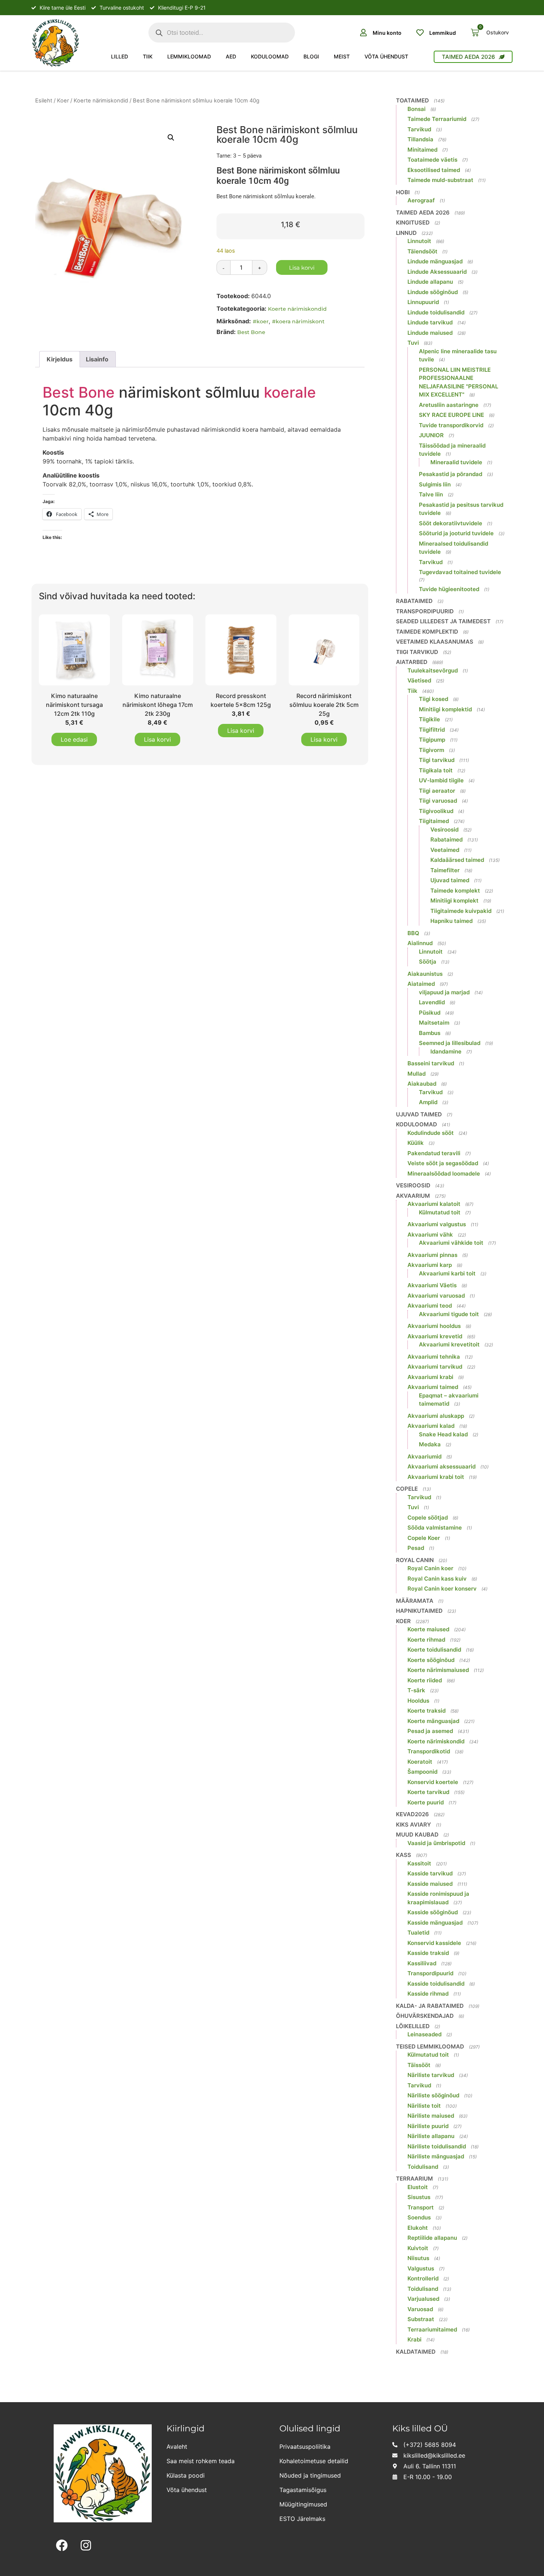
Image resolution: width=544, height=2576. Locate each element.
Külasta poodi (186, 2475)
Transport (421, 2207)
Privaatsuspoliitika (305, 2447)
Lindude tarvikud (430, 322)
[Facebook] (62, 2545)
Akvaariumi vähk (430, 1235)
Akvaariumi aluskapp (436, 1416)
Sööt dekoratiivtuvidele (451, 523)
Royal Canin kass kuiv (437, 1579)
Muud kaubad (417, 1835)
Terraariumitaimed (432, 2329)
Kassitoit (419, 1863)
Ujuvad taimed (450, 880)
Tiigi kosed (434, 699)
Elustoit (418, 2187)
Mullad (417, 1074)
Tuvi (413, 343)
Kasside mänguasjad (435, 1923)
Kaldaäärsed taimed (457, 860)
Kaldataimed (416, 2352)
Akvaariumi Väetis (432, 1285)
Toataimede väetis (432, 160)
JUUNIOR (431, 435)
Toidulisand (423, 2167)
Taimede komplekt (455, 891)
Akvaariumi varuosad (436, 1296)
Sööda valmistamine (435, 1528)
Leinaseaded (424, 2034)
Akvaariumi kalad (431, 1426)
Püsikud (430, 1013)
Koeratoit (420, 1762)
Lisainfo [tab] (97, 359)
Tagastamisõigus (303, 2490)
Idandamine (446, 1051)
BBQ (413, 933)
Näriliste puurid (428, 2126)
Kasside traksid (428, 1953)
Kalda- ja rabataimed (430, 2006)
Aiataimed (421, 984)
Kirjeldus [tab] (60, 359)
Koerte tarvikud (428, 1792)
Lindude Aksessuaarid (437, 272)
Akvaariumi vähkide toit (451, 1243)
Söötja (428, 962)
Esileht (44, 101)
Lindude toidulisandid (436, 312)
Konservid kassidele (434, 1943)
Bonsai (417, 109)
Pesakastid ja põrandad (451, 474)
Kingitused (413, 222)
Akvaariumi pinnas (432, 1255)
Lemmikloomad (189, 56)
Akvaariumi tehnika (434, 1357)
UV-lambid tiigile (441, 780)
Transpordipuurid (425, 611)
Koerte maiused (428, 1629)
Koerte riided (425, 1680)
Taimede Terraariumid (437, 119)
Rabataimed (414, 601)
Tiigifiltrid (432, 730)
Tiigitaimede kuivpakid (461, 911)
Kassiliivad (422, 1963)
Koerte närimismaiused (438, 1670)
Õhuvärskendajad (425, 2016)
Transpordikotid (429, 1751)
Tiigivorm (431, 750)
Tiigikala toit (436, 770)
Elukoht (418, 2228)
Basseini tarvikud (431, 1063)
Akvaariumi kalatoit (434, 1204)
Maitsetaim (434, 1023)
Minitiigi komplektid (445, 709)
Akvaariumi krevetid (435, 1336)
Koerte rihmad (426, 1640)
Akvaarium (413, 1196)
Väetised (419, 680)
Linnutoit (419, 241)
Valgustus (421, 2268)
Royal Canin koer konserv (442, 1589)
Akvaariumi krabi (430, 1377)
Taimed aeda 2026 (423, 213)
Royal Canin (415, 1560)
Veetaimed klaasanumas (435, 642)
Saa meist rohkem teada (201, 2461)
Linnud (406, 233)
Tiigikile (429, 719)
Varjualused (423, 2299)
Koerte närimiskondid (101, 101)
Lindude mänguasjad (435, 261)
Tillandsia (420, 139)
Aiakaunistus (425, 974)
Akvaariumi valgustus (437, 1224)
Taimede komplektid (427, 632)
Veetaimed (445, 850)
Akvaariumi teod (430, 1306)
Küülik (416, 1143)
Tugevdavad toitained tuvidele (460, 572)
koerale (290, 392)
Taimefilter (445, 870)
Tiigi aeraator (437, 791)
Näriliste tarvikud (431, 2075)
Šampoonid (422, 1772)
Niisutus (418, 2258)
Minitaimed (422, 150)
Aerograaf (421, 200)
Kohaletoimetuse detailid (314, 2461)
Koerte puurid (426, 1802)
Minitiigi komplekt (454, 901)
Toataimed (412, 100)
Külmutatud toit (440, 1212)
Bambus (430, 1033)
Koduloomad (270, 56)
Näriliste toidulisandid (437, 2146)
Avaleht (177, 2447)
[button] (171, 138)
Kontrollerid (423, 2278)
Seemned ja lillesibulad (450, 1043)
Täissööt (419, 2065)
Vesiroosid (444, 830)
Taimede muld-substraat (440, 180)
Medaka (430, 1444)
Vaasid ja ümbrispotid (436, 1843)
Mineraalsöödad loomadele (444, 1174)
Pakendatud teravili (434, 1153)
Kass (404, 1855)
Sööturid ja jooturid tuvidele (456, 533)
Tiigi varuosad (438, 801)
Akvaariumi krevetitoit (449, 1344)
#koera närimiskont (298, 321)
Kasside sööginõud (433, 1912)
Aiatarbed (412, 662)
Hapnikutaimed (419, 1611)
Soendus (419, 2217)
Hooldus (418, 1701)
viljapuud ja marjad (444, 992)
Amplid (428, 1102)
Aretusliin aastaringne (449, 405)
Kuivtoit (418, 2248)
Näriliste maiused (431, 2116)
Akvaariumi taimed (433, 1387)
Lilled (120, 56)
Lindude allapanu (430, 282)
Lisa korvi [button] (157, 739)
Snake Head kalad (443, 1434)
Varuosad (420, 2309)
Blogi (311, 56)
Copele (407, 1489)
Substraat (421, 2319)
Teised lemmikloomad (430, 2046)
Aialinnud (420, 943)
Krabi (414, 2339)
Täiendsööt (422, 251)
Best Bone (251, 332)
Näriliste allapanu (431, 2136)
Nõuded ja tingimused (310, 2475)
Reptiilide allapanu (432, 2238)
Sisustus (419, 2197)
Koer (63, 101)
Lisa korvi (302, 268)
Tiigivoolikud (436, 811)
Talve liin (431, 494)
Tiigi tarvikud (417, 652)
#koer (261, 321)
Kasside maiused (430, 1884)
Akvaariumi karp (430, 1265)
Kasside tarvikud (430, 1873)
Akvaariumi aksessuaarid (441, 1466)
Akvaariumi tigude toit (449, 1314)
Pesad (416, 1548)
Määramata (415, 1601)
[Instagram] (86, 2545)
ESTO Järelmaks (302, 2519)
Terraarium (414, 2179)
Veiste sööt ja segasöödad (443, 1163)
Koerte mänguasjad (433, 1721)
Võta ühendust (386, 56)
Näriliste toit (424, 2106)
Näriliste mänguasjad (436, 2156)
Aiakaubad (422, 1084)
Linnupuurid (423, 302)
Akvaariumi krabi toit (436, 1477)
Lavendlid (432, 1002)
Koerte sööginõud (431, 1660)
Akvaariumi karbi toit (447, 1273)
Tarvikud (419, 129)
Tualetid (418, 1933)
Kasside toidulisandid (436, 1984)
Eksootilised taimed (434, 170)
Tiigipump (432, 740)
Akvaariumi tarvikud (435, 1367)
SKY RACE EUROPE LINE (451, 415)
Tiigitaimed (434, 821)
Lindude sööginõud (433, 292)
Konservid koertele (433, 1782)
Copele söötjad (428, 1518)
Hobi (403, 192)
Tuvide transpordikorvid (451, 425)
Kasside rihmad (428, 1994)
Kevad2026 (412, 1814)
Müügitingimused (303, 2504)
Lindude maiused (430, 333)
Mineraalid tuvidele (456, 462)
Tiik (148, 56)
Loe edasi (74, 739)
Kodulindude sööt (431, 1133)
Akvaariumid (424, 1456)
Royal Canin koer (430, 1568)
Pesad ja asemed (430, 1731)
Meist (342, 56)
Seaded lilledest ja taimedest (443, 621)
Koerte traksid (427, 1711)
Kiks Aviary (414, 1825)
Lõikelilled (413, 2026)
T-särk (416, 1690)
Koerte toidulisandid (434, 1650)
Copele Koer (424, 1538)
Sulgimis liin (435, 484)
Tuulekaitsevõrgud (433, 670)
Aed (231, 56)
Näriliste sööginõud (433, 2095)
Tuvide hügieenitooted (449, 589)
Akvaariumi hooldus (434, 1326)
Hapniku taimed (451, 921)
